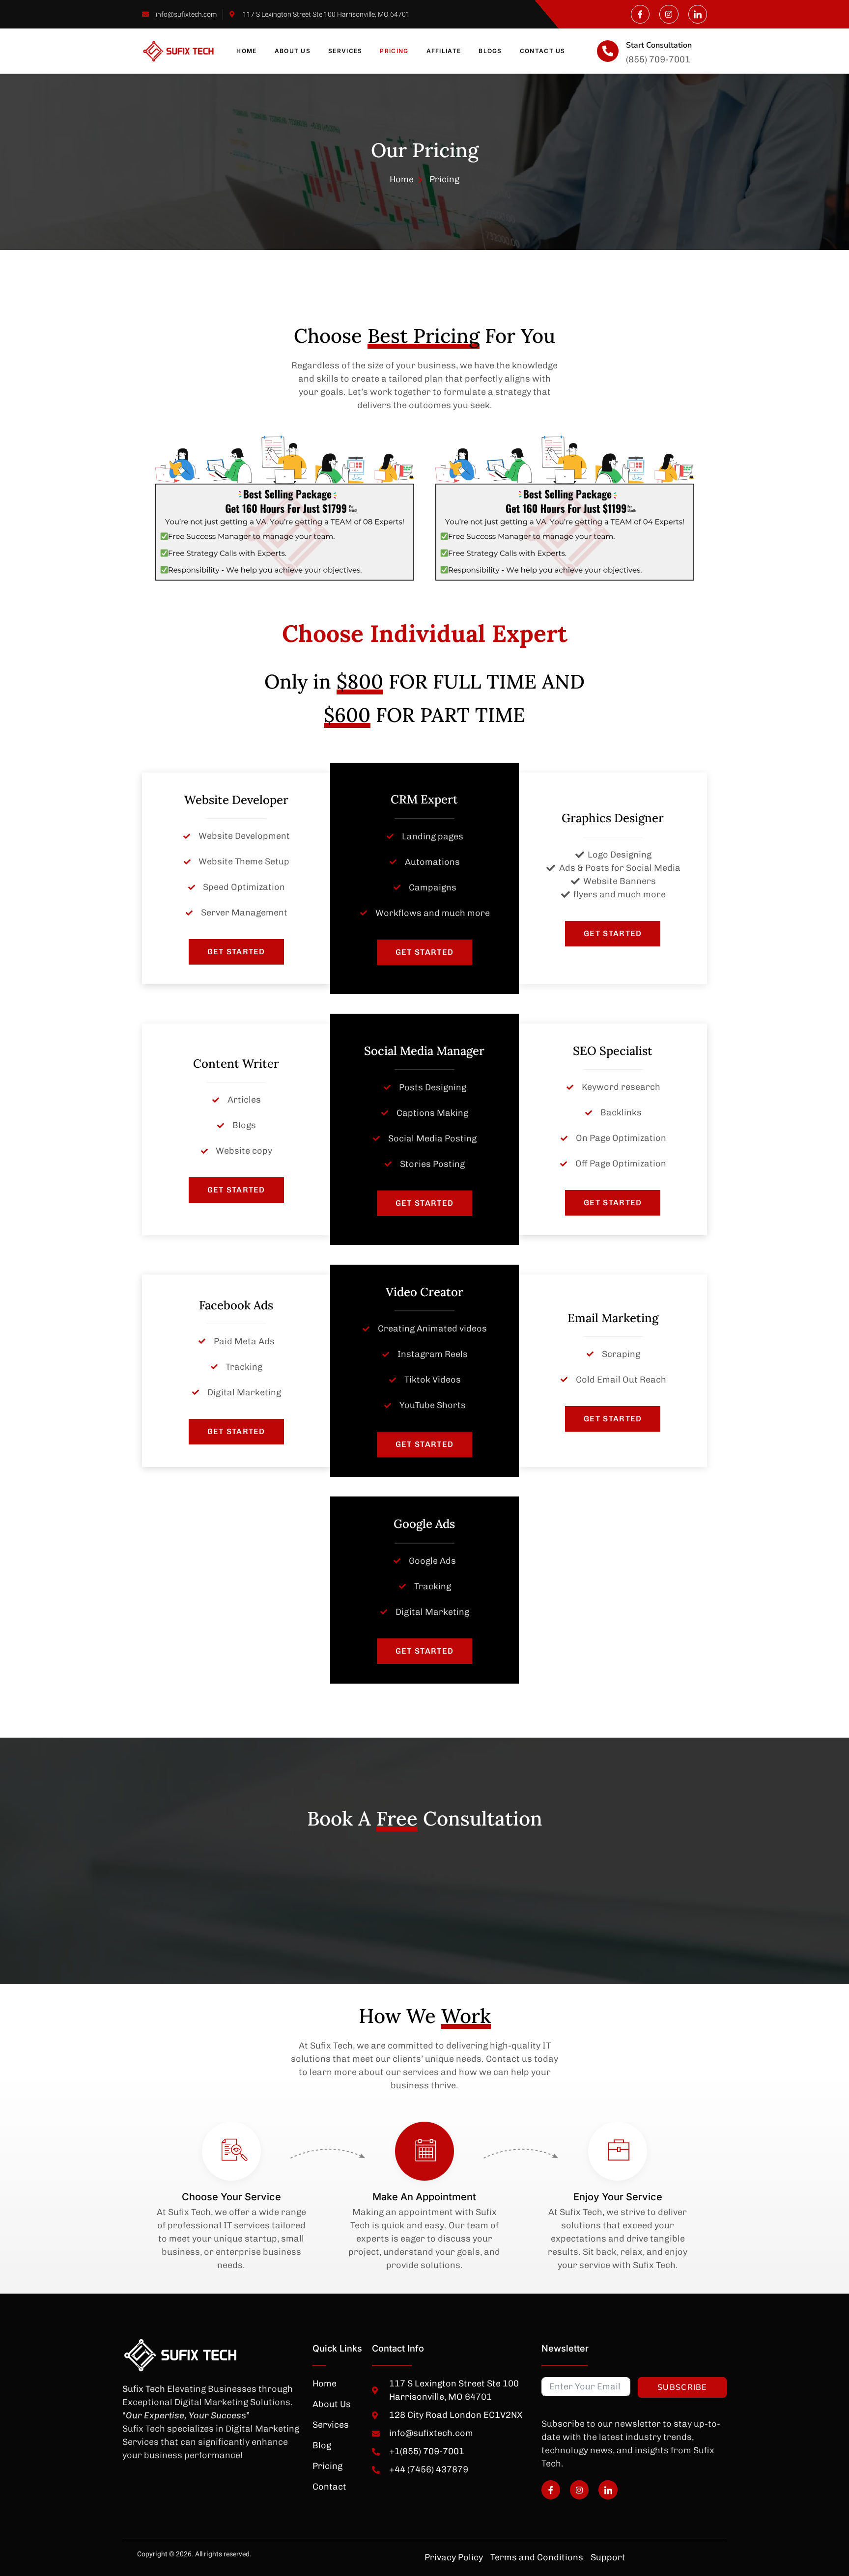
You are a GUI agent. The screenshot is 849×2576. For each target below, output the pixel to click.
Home (246, 51)
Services (345, 51)
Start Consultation (659, 45)
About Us (293, 51)
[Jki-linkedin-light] (698, 14)
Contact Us (543, 51)
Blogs (490, 51)
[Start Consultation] (608, 51)
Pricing (394, 51)
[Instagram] (669, 14)
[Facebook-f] (640, 14)
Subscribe (682, 2387)
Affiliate (444, 51)
